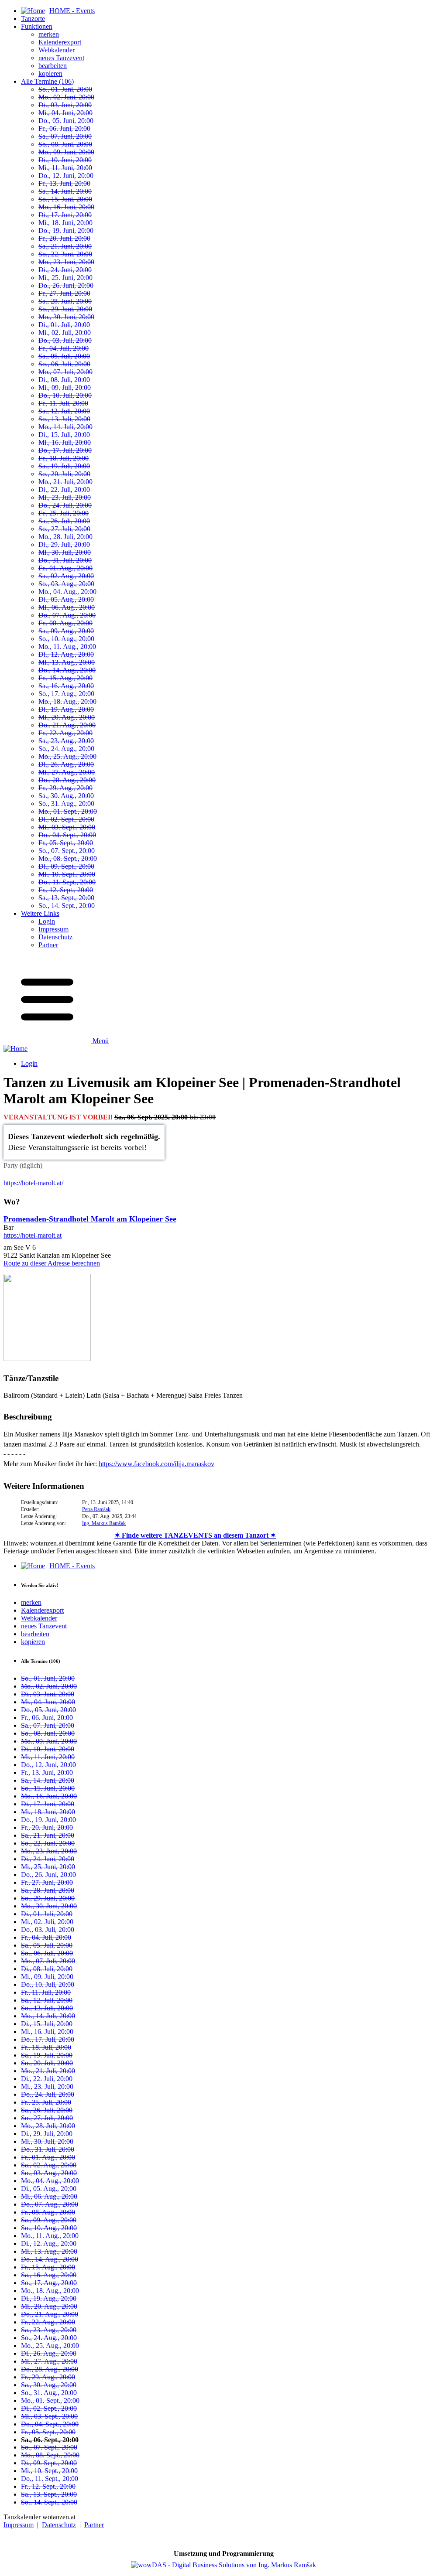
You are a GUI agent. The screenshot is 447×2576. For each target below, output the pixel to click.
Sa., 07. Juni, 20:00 (65, 136)
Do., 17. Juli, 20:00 (65, 450)
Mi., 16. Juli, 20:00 (65, 442)
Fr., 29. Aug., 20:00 (65, 788)
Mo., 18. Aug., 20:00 (67, 701)
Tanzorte (33, 19)
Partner (48, 945)
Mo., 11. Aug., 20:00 (67, 647)
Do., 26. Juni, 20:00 (66, 285)
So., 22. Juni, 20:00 (65, 254)
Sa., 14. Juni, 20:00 (65, 191)
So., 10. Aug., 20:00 (66, 639)
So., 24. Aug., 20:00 (66, 749)
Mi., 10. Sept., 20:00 (67, 874)
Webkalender (57, 50)
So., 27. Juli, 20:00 (64, 529)
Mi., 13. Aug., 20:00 (67, 662)
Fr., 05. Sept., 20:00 (66, 843)
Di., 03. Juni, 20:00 (65, 105)
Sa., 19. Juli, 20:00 (64, 466)
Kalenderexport (60, 42)
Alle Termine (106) (47, 81)
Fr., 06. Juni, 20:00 (64, 128)
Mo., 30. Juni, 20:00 (66, 317)
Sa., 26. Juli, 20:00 (64, 521)
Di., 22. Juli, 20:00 (64, 490)
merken (49, 34)
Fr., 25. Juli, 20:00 (64, 513)
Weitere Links (40, 913)
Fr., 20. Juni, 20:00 (64, 238)
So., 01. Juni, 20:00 (65, 89)
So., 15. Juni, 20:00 (65, 199)
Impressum (53, 929)
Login (47, 921)
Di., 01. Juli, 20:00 (64, 325)
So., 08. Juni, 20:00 (65, 144)
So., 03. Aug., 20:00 (66, 584)
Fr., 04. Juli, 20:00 (64, 348)
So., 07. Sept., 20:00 (67, 851)
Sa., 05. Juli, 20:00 (64, 356)
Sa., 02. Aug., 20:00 (66, 576)
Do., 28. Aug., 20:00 (67, 780)
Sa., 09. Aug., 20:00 (66, 631)
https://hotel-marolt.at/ (33, 1183)
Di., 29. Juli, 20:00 (64, 544)
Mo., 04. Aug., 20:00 (67, 592)
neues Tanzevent (61, 58)
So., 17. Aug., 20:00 (66, 694)
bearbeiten (53, 66)
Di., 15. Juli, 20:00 (64, 435)
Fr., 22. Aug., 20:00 (65, 733)
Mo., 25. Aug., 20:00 (67, 756)
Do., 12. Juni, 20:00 (66, 176)
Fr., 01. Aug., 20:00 (65, 568)
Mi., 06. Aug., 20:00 (67, 607)
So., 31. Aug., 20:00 (66, 804)
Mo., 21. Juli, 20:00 (65, 482)
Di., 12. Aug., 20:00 (66, 654)
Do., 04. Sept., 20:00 (67, 835)
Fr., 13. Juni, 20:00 (64, 183)
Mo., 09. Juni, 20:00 (66, 152)
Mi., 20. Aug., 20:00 (67, 717)
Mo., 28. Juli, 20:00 (65, 537)
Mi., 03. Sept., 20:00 (67, 827)
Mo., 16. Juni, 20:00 (66, 207)
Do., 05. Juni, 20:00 (66, 121)
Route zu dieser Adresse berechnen (52, 1263)
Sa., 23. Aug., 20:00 (66, 741)
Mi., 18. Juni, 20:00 (65, 223)
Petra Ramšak (96, 1509)
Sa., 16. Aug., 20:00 (66, 686)
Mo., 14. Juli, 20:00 (65, 427)
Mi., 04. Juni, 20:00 (65, 113)
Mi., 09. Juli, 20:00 (65, 387)
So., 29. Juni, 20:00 (65, 309)
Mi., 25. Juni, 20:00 (65, 278)
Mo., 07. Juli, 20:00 (65, 372)
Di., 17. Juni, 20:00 (65, 215)
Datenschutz (55, 937)
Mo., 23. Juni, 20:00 (66, 262)
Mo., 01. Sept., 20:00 (68, 811)
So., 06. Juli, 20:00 (64, 364)
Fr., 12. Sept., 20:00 (66, 890)
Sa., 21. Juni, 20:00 (65, 246)
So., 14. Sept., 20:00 (67, 906)
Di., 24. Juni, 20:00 (65, 270)
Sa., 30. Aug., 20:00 (66, 796)
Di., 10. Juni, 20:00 (65, 160)
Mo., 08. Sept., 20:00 (68, 858)
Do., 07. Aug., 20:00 (67, 615)
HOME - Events (72, 1566)
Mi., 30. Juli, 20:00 (65, 552)
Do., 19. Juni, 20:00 (66, 230)
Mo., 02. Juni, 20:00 (66, 97)
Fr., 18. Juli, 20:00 (64, 458)
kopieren (50, 73)
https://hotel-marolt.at (33, 1235)
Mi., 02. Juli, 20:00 (65, 333)
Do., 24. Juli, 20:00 (65, 505)
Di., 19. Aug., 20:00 (66, 709)
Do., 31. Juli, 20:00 (65, 560)
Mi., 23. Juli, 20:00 (65, 497)
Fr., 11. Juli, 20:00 (63, 403)
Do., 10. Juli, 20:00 (65, 395)
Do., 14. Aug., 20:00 (67, 670)
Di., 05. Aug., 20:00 (66, 599)
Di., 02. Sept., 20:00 (66, 819)
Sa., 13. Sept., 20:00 (66, 898)
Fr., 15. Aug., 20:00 (65, 678)
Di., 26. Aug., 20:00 (66, 764)
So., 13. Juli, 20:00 (64, 419)
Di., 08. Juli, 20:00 (64, 380)
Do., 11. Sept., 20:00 (67, 882)
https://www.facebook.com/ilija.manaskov (156, 1464)
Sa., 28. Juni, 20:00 (65, 301)
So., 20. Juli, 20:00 (64, 474)
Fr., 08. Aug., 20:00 (65, 623)
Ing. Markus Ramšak (104, 1523)
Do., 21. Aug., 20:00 (67, 725)
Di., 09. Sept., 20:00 (66, 866)
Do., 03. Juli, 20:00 (65, 340)
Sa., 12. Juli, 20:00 (64, 411)
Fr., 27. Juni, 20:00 (64, 293)
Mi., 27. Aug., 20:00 (67, 772)
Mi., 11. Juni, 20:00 (65, 168)
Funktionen (37, 26)
